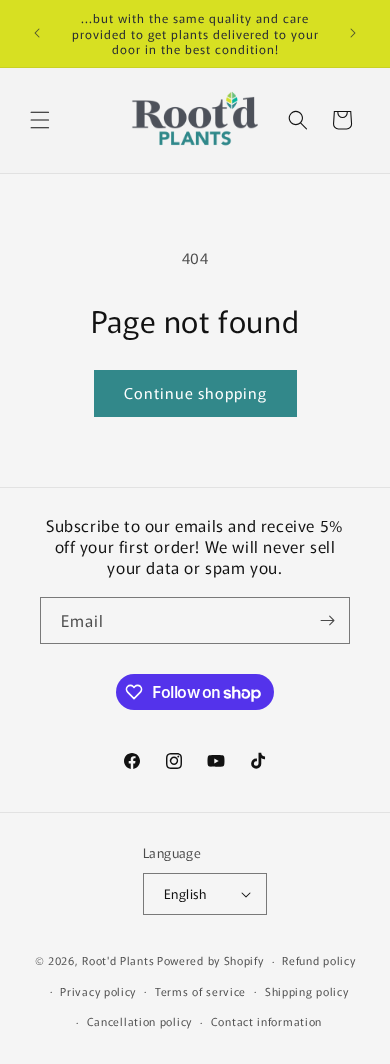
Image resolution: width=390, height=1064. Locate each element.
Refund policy (318, 960)
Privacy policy (98, 991)
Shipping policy (307, 991)
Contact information (266, 1021)
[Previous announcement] (37, 33)
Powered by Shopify (210, 960)
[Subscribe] (327, 620)
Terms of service (200, 991)
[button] (40, 120)
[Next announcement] (353, 33)
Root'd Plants (118, 960)
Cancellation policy (139, 1021)
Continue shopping (195, 392)
